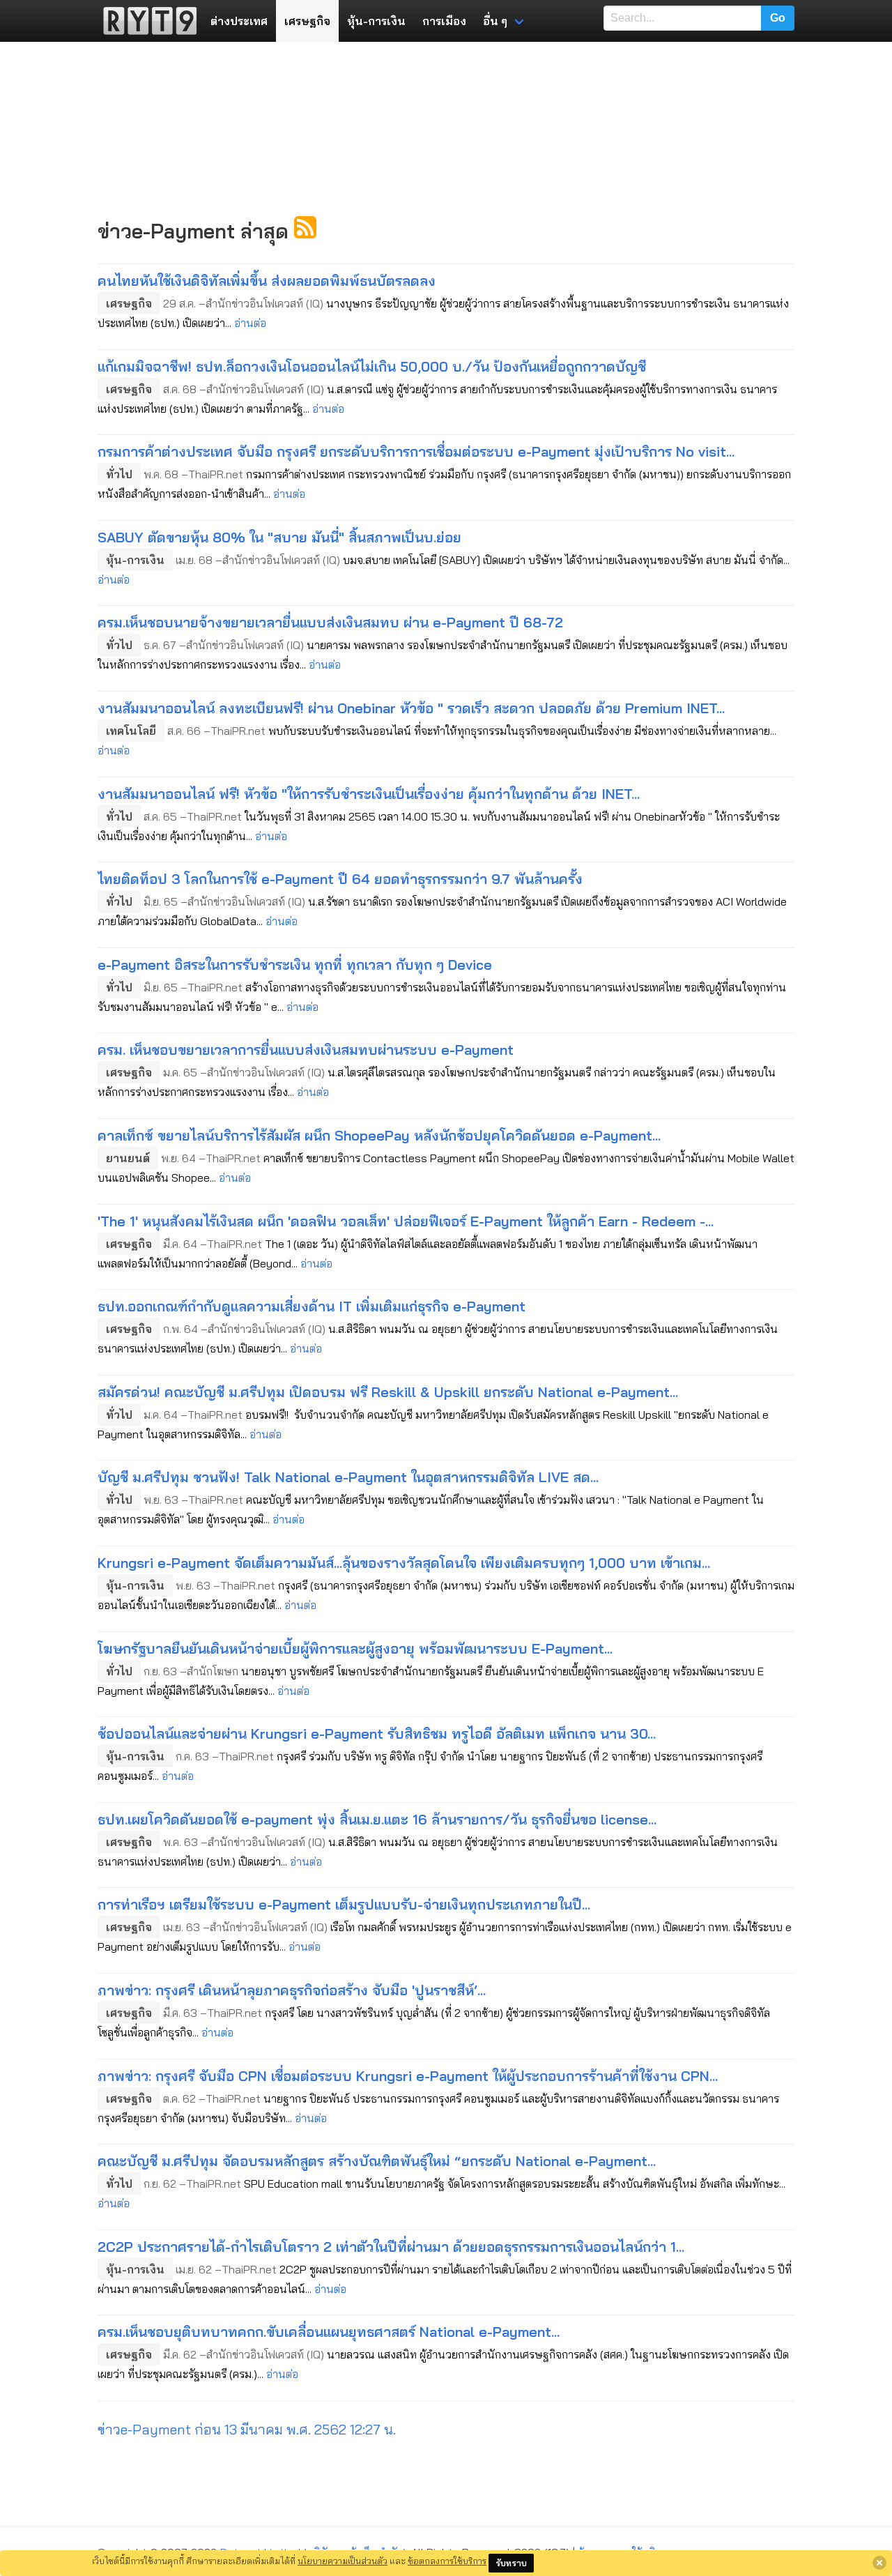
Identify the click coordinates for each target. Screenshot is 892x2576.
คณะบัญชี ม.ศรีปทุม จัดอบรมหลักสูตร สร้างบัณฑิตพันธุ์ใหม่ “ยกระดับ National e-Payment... (377, 2161)
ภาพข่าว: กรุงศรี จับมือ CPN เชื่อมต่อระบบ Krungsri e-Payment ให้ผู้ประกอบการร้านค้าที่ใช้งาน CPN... (408, 2076)
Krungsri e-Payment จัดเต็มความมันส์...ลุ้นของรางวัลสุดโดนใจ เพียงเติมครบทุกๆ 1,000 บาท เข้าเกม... (404, 1563)
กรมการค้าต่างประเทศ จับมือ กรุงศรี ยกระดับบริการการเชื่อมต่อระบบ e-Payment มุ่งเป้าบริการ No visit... (416, 451)
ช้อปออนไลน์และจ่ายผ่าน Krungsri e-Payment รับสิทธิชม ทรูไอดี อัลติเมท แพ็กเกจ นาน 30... (377, 1733)
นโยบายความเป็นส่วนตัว (343, 2561)
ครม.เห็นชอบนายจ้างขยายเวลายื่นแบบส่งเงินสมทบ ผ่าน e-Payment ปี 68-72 (330, 622)
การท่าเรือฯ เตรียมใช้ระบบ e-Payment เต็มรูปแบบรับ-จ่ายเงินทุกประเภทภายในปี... (344, 1904)
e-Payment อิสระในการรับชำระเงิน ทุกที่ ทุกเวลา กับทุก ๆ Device (295, 965)
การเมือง (444, 21)
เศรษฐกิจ (307, 21)
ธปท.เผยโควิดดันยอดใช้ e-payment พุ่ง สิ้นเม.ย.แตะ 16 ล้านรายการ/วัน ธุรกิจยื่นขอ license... (377, 1819)
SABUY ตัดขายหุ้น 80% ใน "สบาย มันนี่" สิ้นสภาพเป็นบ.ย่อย (279, 537)
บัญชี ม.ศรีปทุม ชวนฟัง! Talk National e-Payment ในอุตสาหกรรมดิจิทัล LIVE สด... (348, 1477)
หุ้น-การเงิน (376, 21)
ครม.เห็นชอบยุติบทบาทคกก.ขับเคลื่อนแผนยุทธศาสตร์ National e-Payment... (329, 2332)
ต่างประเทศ (239, 21)
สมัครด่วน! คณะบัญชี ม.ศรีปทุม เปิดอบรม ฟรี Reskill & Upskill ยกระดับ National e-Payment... (388, 1392)
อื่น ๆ (495, 21)
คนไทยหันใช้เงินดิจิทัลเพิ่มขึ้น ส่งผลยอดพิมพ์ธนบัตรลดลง (267, 281)
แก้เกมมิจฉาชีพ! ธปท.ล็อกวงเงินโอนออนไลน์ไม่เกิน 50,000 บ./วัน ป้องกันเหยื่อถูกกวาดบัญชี (372, 366)
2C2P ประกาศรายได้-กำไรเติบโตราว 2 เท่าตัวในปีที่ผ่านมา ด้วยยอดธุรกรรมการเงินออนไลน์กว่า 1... (391, 2247)
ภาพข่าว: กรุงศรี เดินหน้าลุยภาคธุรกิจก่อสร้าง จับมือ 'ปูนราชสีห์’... (292, 1990)
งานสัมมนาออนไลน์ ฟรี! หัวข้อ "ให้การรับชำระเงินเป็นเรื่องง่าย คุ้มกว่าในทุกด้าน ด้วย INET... (369, 794)
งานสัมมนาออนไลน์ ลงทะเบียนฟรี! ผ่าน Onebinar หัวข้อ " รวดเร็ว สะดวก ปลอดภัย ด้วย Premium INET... (411, 708)
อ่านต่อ (250, 323)
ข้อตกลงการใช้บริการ (447, 2561)
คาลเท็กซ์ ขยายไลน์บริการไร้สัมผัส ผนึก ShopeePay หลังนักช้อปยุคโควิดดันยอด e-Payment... (379, 1135)
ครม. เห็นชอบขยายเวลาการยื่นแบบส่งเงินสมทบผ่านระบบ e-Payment (306, 1050)
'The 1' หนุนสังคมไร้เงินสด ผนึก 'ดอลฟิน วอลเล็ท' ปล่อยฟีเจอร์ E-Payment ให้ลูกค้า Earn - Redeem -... (406, 1221)
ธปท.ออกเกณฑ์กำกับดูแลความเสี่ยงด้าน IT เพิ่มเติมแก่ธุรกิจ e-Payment (312, 1306)
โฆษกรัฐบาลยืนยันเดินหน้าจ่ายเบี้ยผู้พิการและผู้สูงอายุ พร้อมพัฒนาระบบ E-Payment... (355, 1648)
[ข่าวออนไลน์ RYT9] (146, 21)
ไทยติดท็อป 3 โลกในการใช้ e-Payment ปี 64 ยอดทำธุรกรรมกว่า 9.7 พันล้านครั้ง (340, 879)
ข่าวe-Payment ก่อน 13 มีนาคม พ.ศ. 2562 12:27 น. (247, 2429)
